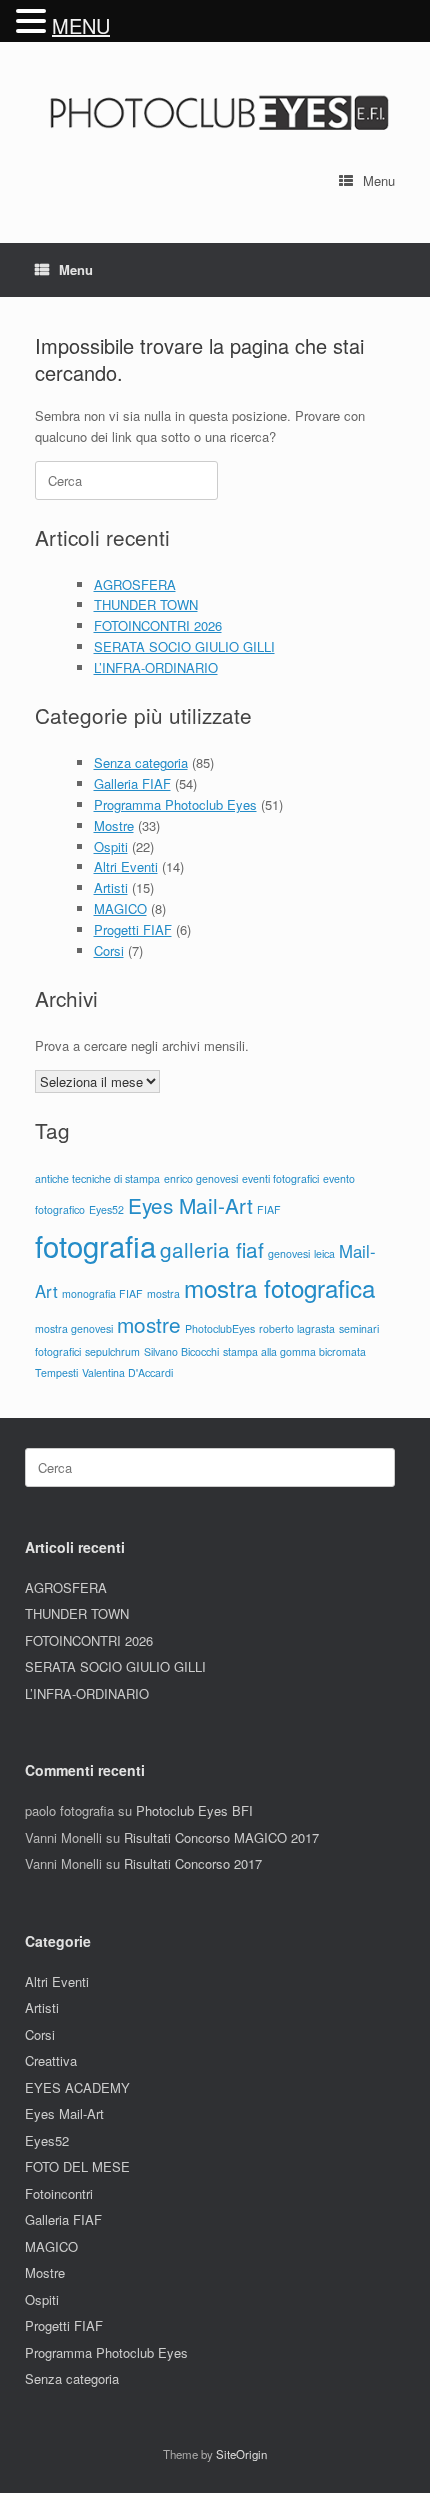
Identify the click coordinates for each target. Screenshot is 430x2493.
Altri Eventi (126, 866)
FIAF (269, 1209)
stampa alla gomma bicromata (294, 1351)
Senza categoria (141, 762)
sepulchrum (112, 1351)
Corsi (109, 950)
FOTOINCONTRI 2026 (158, 625)
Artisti (111, 887)
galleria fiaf (212, 1249)
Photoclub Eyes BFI (194, 1810)
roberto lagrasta (297, 1328)
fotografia (95, 1245)
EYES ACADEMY (77, 2087)
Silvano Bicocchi (181, 1351)
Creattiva (51, 2060)
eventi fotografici (280, 1178)
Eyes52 (106, 1209)
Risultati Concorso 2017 (193, 1863)
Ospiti (111, 846)
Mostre (114, 825)
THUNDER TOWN (146, 604)
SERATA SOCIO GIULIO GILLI (184, 646)
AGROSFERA (135, 584)
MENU (81, 25)
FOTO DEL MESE (77, 2166)
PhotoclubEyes (220, 1328)
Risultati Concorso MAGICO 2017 (221, 1837)
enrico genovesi (201, 1178)
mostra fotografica (279, 1287)
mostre (149, 1324)
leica (324, 1253)
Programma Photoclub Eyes (175, 804)
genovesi (289, 1253)
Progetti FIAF (133, 929)
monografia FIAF (102, 1293)
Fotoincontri (59, 2193)
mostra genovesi (74, 1328)
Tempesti (56, 1372)
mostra (163, 1293)
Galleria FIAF (132, 783)
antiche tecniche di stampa (97, 1178)
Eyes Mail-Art (190, 1205)
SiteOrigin (241, 2454)
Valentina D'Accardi (127, 1372)
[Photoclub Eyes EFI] (215, 111)
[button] (34, 21)
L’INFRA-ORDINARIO (156, 667)
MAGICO (120, 908)
